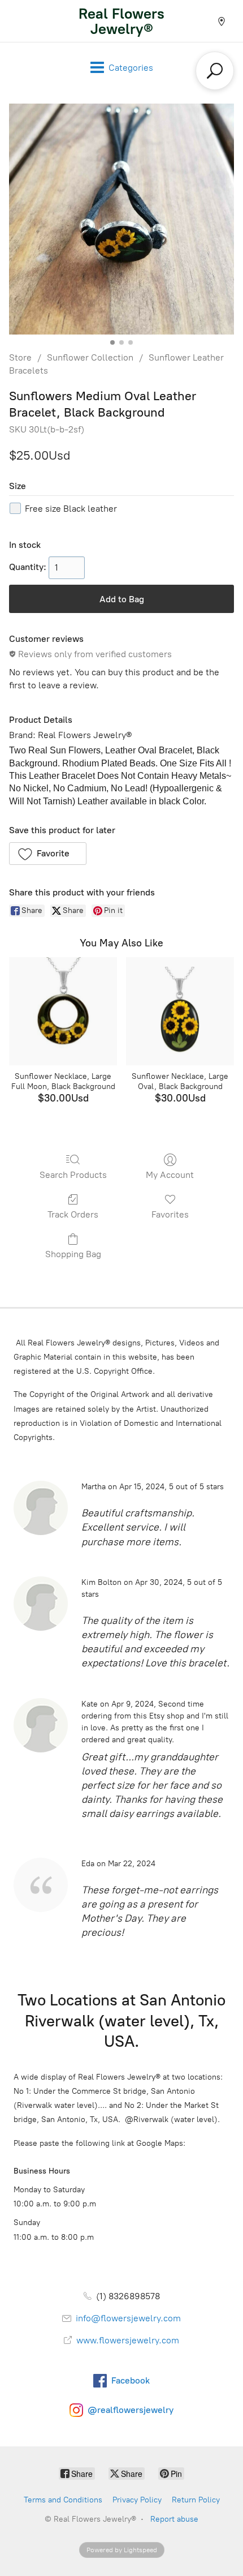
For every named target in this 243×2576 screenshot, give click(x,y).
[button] (48, 854)
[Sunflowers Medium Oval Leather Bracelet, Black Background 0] (121, 219)
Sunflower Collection (90, 357)
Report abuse (174, 2519)
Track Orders (73, 1214)
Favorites (170, 1214)
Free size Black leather (71, 509)
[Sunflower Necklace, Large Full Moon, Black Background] (63, 1011)
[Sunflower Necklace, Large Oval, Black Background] (180, 1011)
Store (20, 357)
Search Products (73, 1175)
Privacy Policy (137, 2500)
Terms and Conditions (63, 2500)
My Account (170, 1175)
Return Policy (196, 2500)
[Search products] (215, 71)
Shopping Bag (73, 1254)
